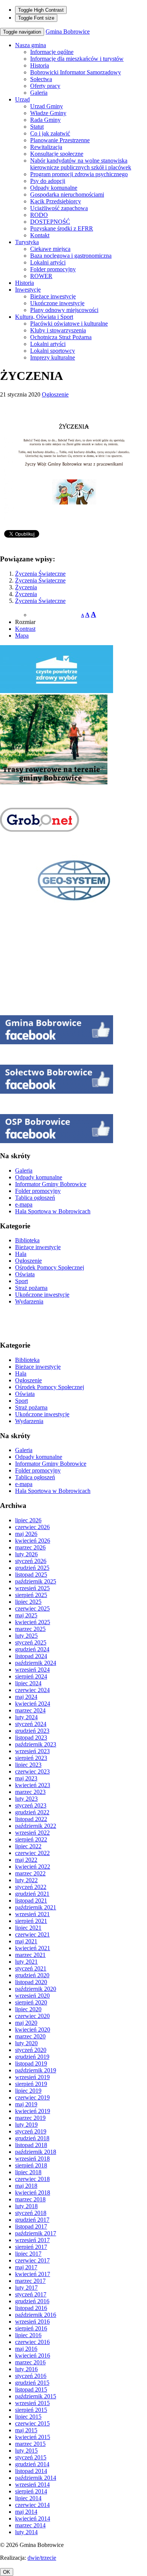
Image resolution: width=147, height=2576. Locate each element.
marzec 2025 (30, 1629)
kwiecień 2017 (33, 2274)
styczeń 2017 (31, 2294)
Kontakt (40, 235)
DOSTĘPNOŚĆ (50, 222)
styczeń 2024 (31, 1724)
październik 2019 (36, 2070)
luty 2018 (26, 2206)
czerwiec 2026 (32, 1527)
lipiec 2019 (28, 2091)
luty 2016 (26, 2369)
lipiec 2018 (28, 2172)
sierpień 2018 (31, 2165)
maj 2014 (26, 2512)
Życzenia (26, 587)
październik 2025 (36, 1581)
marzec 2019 (30, 2118)
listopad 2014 (31, 2471)
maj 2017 (26, 2267)
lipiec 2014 (28, 2498)
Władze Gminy (48, 113)
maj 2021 (26, 1941)
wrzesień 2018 (32, 2159)
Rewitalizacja (46, 147)
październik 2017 (36, 2233)
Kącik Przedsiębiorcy (56, 201)
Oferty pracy (45, 86)
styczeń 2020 (31, 2050)
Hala (21, 1254)
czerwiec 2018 (32, 2179)
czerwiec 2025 (32, 1608)
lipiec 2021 (28, 1928)
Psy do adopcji (48, 181)
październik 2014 (36, 2478)
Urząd (22, 99)
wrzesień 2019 (32, 2077)
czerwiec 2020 (32, 2016)
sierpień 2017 (31, 2247)
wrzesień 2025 (32, 1588)
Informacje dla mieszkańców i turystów (77, 59)
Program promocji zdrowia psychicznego (79, 174)
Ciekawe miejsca (50, 249)
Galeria (39, 93)
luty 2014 (26, 2532)
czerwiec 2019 (32, 2097)
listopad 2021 (31, 1900)
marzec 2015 (30, 2444)
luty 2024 (26, 1717)
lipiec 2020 (28, 2009)
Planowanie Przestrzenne (60, 140)
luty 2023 (26, 1799)
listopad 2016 (31, 2308)
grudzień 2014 (32, 2464)
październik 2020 (36, 1989)
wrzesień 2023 (32, 1751)
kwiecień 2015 (33, 2437)
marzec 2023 (30, 1792)
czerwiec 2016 (32, 2342)
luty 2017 (26, 2288)
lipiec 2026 (28, 1520)
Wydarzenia (29, 1301)
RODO (39, 215)
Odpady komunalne (54, 188)
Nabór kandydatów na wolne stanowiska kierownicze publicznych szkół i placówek (81, 164)
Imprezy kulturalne (53, 357)
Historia (40, 65)
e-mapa (24, 1204)
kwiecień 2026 (33, 1541)
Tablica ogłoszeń (35, 1198)
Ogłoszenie (55, 394)
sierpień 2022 (31, 1839)
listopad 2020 (31, 1982)
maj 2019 (26, 2104)
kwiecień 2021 (33, 1948)
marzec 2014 (30, 2525)
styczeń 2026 (31, 1561)
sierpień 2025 (31, 1595)
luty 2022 (26, 1880)
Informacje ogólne (52, 52)
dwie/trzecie (42, 2558)
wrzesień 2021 (32, 1914)
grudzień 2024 (32, 1649)
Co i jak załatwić (50, 133)
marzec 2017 (30, 2281)
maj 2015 (26, 2430)
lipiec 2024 (28, 1683)
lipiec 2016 (28, 2335)
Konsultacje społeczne (57, 154)
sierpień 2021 (31, 1921)
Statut (37, 127)
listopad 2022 (31, 1819)
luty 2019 (26, 2125)
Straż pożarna (31, 1288)
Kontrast (25, 629)
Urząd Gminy (47, 106)
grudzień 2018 (32, 2138)
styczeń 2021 (31, 1968)
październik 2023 (36, 1744)
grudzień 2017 (32, 2220)
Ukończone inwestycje (57, 303)
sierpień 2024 (31, 1676)
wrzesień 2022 (32, 1833)
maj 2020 (26, 2023)
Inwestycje (28, 290)
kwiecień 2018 (33, 2193)
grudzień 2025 (32, 1568)
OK (7, 2572)
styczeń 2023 (31, 1805)
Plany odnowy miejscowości (64, 310)
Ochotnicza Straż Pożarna (61, 337)
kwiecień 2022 (33, 1867)
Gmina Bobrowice (68, 32)
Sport (21, 1281)
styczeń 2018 (31, 2213)
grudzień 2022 (32, 1812)
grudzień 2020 (32, 1975)
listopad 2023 (31, 1738)
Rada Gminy (45, 120)
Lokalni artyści (48, 262)
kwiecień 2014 (33, 2518)
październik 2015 (36, 2396)
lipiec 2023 (28, 1765)
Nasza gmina (31, 45)
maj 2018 (26, 2186)
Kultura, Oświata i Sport (44, 317)
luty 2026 (26, 1554)
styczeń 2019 (31, 2131)
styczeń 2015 (31, 2457)
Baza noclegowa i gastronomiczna (71, 256)
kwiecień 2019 (33, 2111)
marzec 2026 (30, 1547)
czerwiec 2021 (32, 1934)
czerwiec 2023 (32, 1771)
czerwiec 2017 (32, 2260)
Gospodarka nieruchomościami (67, 194)
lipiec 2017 (28, 2254)
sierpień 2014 (31, 2491)
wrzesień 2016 (32, 2322)
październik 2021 (36, 1907)
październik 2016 (36, 2315)
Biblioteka (27, 1240)
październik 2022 (36, 1826)
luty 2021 (26, 1962)
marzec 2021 (30, 1955)
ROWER (41, 276)
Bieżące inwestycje (53, 296)
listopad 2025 (31, 1575)
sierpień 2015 (31, 2410)
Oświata (25, 1274)
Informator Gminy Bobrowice (51, 1184)
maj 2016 (26, 2349)
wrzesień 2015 (32, 2403)
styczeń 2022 (31, 1887)
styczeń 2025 (31, 1642)
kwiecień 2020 (33, 2030)
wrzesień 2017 (32, 2240)
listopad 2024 (31, 1656)
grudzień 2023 (32, 1731)
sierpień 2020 (31, 2002)
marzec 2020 (30, 2036)
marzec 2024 (30, 1710)
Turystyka (27, 242)
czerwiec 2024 (32, 1690)
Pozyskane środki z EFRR (62, 228)
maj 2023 (26, 1778)
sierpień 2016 (31, 2328)
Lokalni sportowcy (53, 351)
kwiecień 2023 (33, 1785)
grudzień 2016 (32, 2301)
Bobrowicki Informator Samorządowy (76, 72)
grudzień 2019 (32, 2057)
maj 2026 (26, 1534)
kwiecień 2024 (33, 1704)
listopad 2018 (31, 2145)
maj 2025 (26, 1615)
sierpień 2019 (31, 2084)
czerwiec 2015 (32, 2423)
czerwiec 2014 (32, 2505)
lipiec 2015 (28, 2417)
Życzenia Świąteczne (40, 574)
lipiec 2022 (28, 1846)
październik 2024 (36, 1663)
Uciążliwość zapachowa (59, 208)
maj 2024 (26, 1697)
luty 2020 (26, 2043)
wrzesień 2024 (32, 1670)
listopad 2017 (31, 2226)
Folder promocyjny (53, 269)
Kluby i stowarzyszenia (58, 330)
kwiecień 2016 (33, 2355)
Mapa (22, 636)
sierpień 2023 (31, 1758)
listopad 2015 (31, 2389)
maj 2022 (26, 1860)
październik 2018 (36, 2152)
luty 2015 (26, 2451)
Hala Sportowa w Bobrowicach (53, 1211)
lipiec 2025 (28, 1602)
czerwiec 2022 (32, 1853)
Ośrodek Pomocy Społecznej (50, 1267)
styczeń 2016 (31, 2376)
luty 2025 (26, 1636)
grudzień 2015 (32, 2383)
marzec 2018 (30, 2199)
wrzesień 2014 (32, 2485)
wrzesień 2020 (32, 1996)
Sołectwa (41, 79)
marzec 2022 (30, 1873)
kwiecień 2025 (33, 1622)
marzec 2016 (30, 2362)
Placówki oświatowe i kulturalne (69, 324)
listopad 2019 (31, 2063)
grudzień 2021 (32, 1894)
